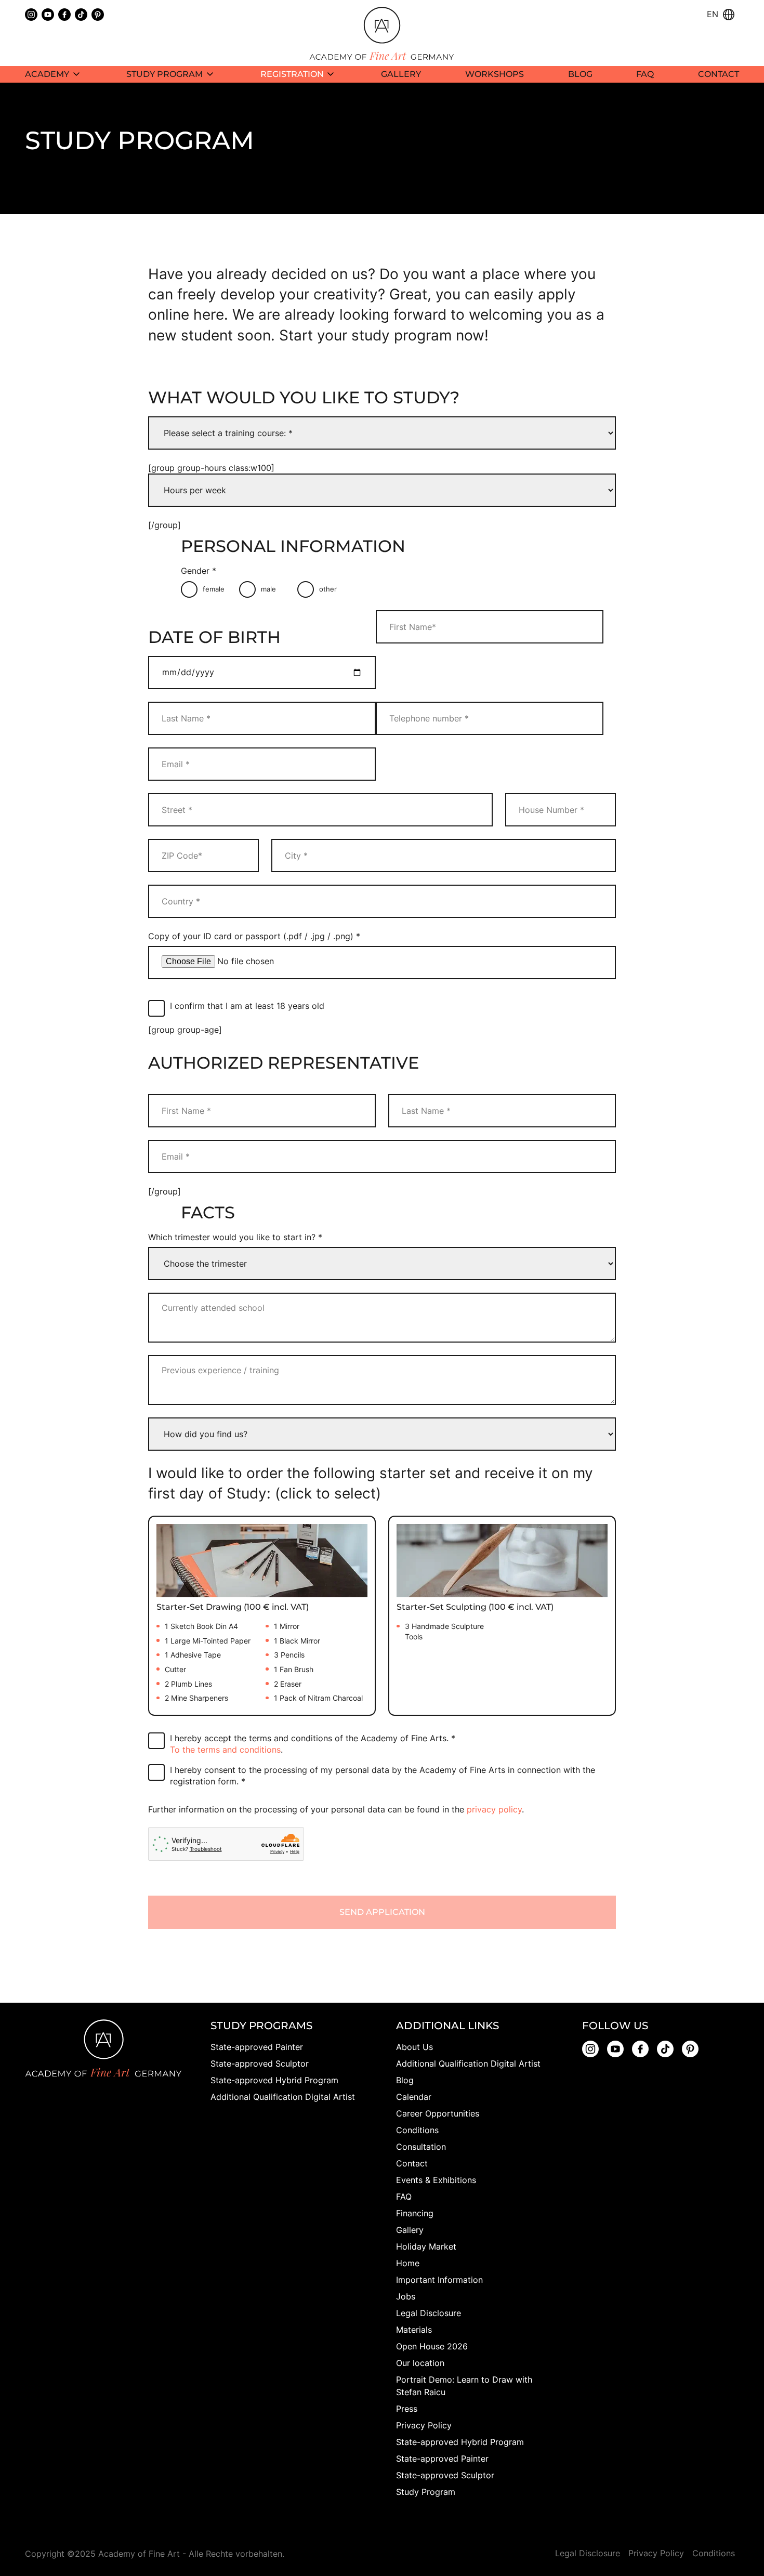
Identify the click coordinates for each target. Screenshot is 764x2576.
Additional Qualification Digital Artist (283, 2097)
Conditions (417, 2130)
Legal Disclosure (429, 2313)
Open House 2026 (432, 2346)
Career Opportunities (438, 2113)
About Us (414, 2047)
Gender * (199, 571)
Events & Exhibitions (436, 2180)
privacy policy (494, 1809)
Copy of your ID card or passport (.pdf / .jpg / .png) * (254, 936)
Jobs (406, 2296)
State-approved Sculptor (260, 2064)
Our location (420, 2363)
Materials (414, 2330)
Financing (415, 2213)
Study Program (426, 2492)
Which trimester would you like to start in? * (235, 1237)
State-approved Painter (257, 2047)
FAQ (404, 2197)
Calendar (414, 2097)
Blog (405, 2080)
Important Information (439, 2280)
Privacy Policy (424, 2425)
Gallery (410, 2230)
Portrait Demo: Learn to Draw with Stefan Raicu (464, 2386)
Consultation (421, 2147)
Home (408, 2263)
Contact (412, 2163)
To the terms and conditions (225, 1750)
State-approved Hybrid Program (274, 2080)
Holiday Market (426, 2246)
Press (407, 2409)
